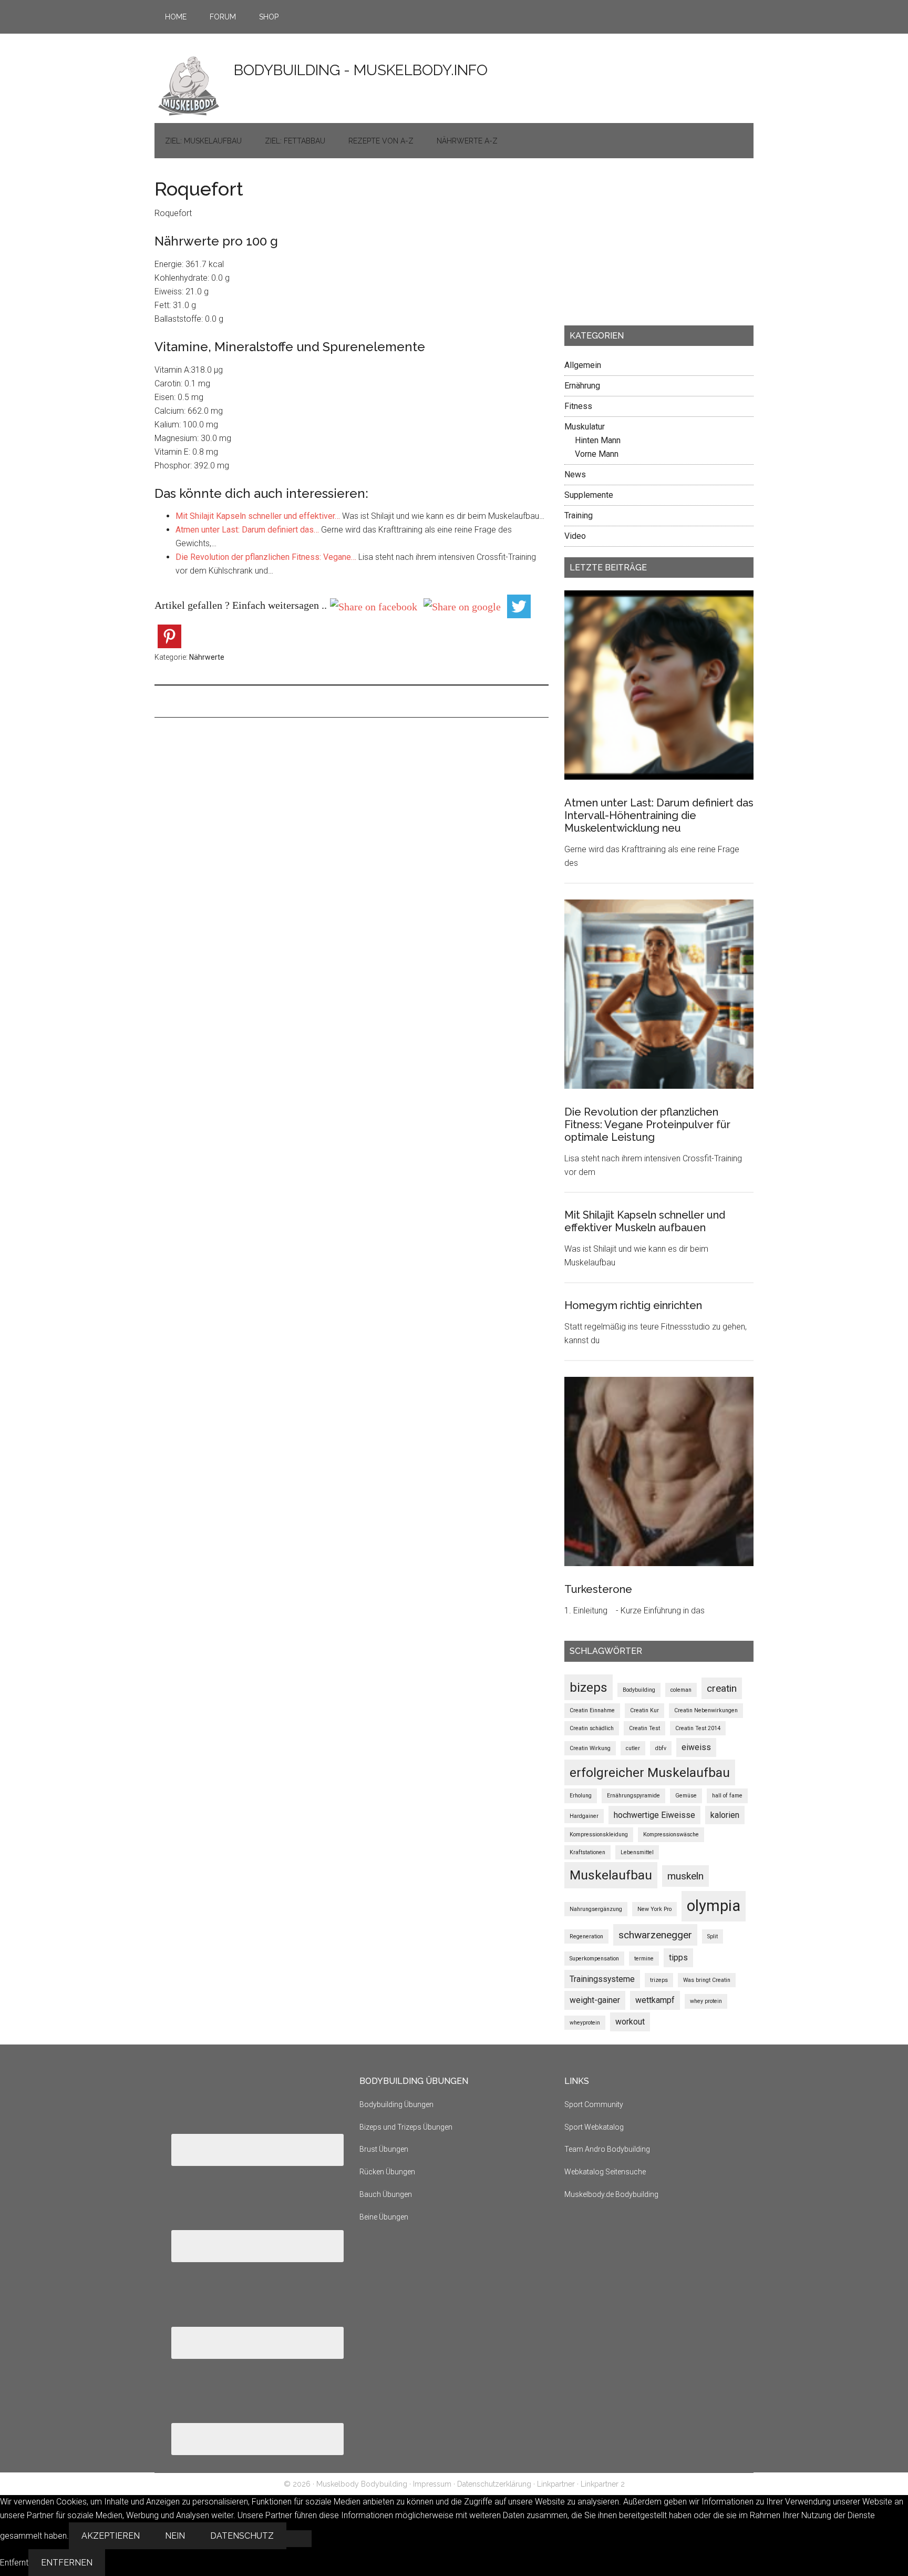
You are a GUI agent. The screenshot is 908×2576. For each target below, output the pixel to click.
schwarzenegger (655, 1935)
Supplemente (589, 495)
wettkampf (655, 2000)
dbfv (661, 1748)
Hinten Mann (598, 440)
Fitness (578, 406)
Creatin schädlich (592, 1728)
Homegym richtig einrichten (633, 1305)
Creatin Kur (644, 1710)
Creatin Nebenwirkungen (706, 1710)
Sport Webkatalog (594, 2127)
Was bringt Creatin (707, 1980)
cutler (633, 1748)
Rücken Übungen (387, 2172)
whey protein (706, 2001)
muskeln (685, 1876)
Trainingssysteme (602, 1979)
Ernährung (582, 386)
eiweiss (696, 1747)
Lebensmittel (637, 1852)
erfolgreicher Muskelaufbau (650, 1772)
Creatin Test (644, 1728)
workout (630, 2022)
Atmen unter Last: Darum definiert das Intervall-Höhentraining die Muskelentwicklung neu (659, 815)
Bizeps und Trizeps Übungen (406, 2127)
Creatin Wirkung (590, 1748)
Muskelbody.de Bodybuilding (611, 2194)
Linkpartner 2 (603, 2484)
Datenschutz (242, 2536)
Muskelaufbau (611, 1875)
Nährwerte (207, 657)
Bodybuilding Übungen (396, 2104)
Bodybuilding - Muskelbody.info (361, 70)
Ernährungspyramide (633, 1796)
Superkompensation (594, 1959)
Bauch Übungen (386, 2194)
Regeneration (586, 1936)
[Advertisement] (643, 245)
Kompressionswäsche (671, 1834)
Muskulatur (585, 427)
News (575, 474)
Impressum (432, 2484)
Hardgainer (584, 1816)
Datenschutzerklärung (494, 2484)
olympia (714, 1906)
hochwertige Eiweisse (654, 1815)
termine (644, 1959)
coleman (681, 1690)
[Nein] (299, 2539)
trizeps (659, 1980)
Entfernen (67, 2563)
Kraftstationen (587, 1852)
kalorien (725, 1815)
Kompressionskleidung (599, 1834)
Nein (175, 2536)
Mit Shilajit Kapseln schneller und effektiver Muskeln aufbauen (645, 1221)
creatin (722, 1688)
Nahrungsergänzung (596, 1909)
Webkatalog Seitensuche (605, 2172)
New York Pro (654, 1909)
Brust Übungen (384, 2149)
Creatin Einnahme (592, 1710)
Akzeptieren (111, 2536)
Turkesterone (598, 1589)
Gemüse (686, 1796)
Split (713, 1936)
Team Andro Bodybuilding (607, 2149)
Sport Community (594, 2104)
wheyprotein (585, 2023)
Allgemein (583, 365)
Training (579, 515)
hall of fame (727, 1796)
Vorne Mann (597, 454)
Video (575, 536)
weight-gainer (595, 2000)
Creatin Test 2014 (698, 1728)
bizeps (589, 1687)
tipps (678, 1957)
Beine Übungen (384, 2217)
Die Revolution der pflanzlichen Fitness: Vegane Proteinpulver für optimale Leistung (647, 1125)
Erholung (581, 1796)
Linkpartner (556, 2484)
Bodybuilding (639, 1690)
